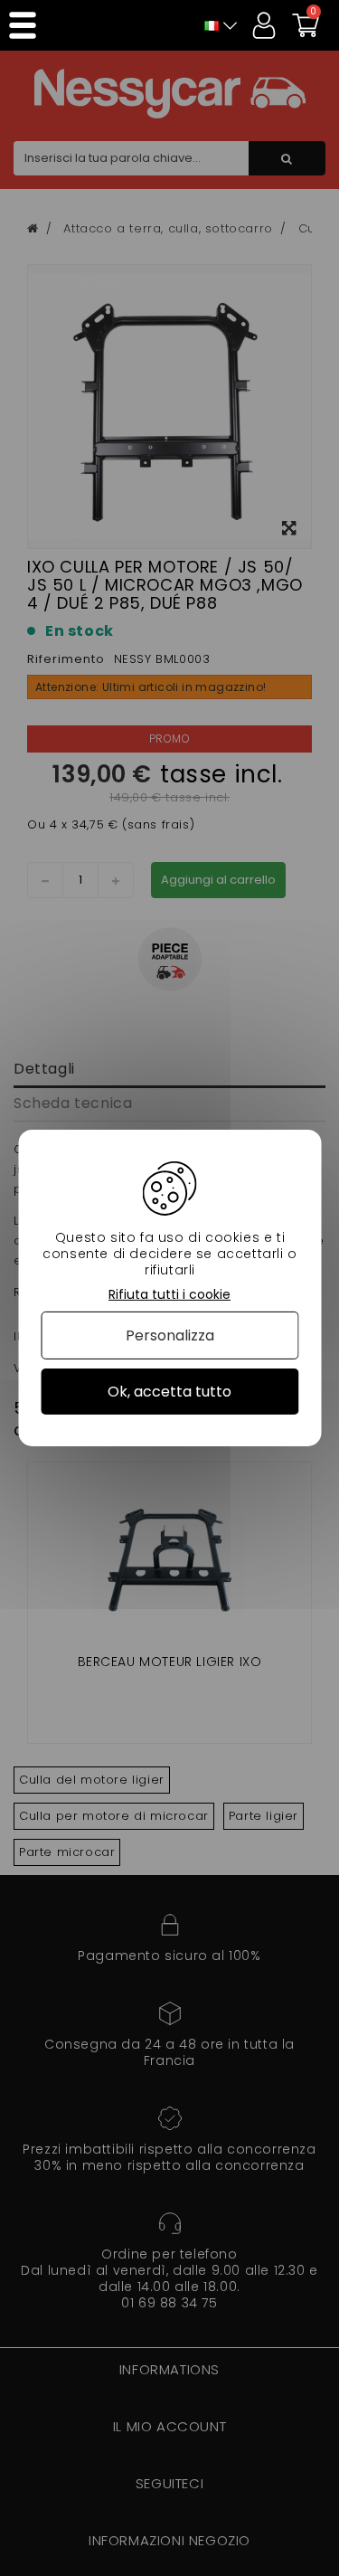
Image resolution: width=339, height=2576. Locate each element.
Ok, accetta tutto (169, 1392)
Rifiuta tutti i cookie (169, 1295)
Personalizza (170, 1335)
